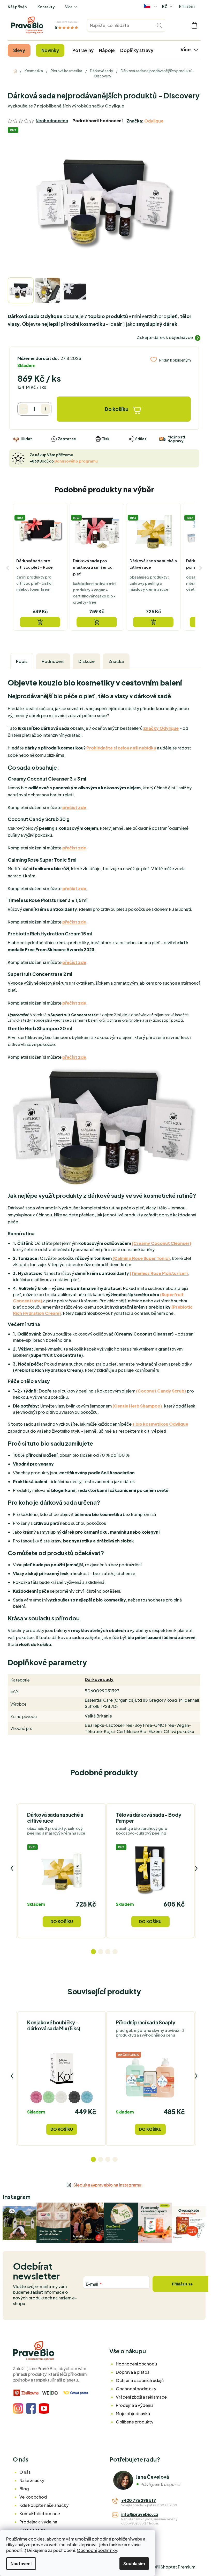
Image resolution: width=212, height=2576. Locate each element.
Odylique (154, 121)
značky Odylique (161, 728)
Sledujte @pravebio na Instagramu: (108, 2185)
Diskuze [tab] (86, 661)
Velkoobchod (33, 2497)
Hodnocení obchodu (136, 2364)
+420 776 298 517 (139, 2500)
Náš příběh (17, 7)
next (196, 1868)
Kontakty (46, 7)
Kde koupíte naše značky (44, 2505)
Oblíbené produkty (135, 2422)
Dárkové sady (99, 1679)
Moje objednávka (133, 2413)
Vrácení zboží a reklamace (141, 2397)
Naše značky (32, 2480)
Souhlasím (134, 2563)
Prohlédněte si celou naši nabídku (121, 748)
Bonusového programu (76, 461)
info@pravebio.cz (140, 2514)
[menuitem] (19, 50)
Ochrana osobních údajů (140, 2380)
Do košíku (117, 409)
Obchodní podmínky (97, 2550)
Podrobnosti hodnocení (97, 121)
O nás (25, 2472)
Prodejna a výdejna (135, 2405)
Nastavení (21, 2563)
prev (12, 1868)
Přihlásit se (182, 2284)
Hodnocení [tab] (53, 661)
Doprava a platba (133, 2372)
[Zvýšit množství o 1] (45, 409)
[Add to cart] (40, 622)
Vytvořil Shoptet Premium (170, 2567)
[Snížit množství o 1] (23, 409)
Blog (24, 2489)
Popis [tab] (22, 661)
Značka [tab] (116, 661)
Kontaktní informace (40, 2513)
